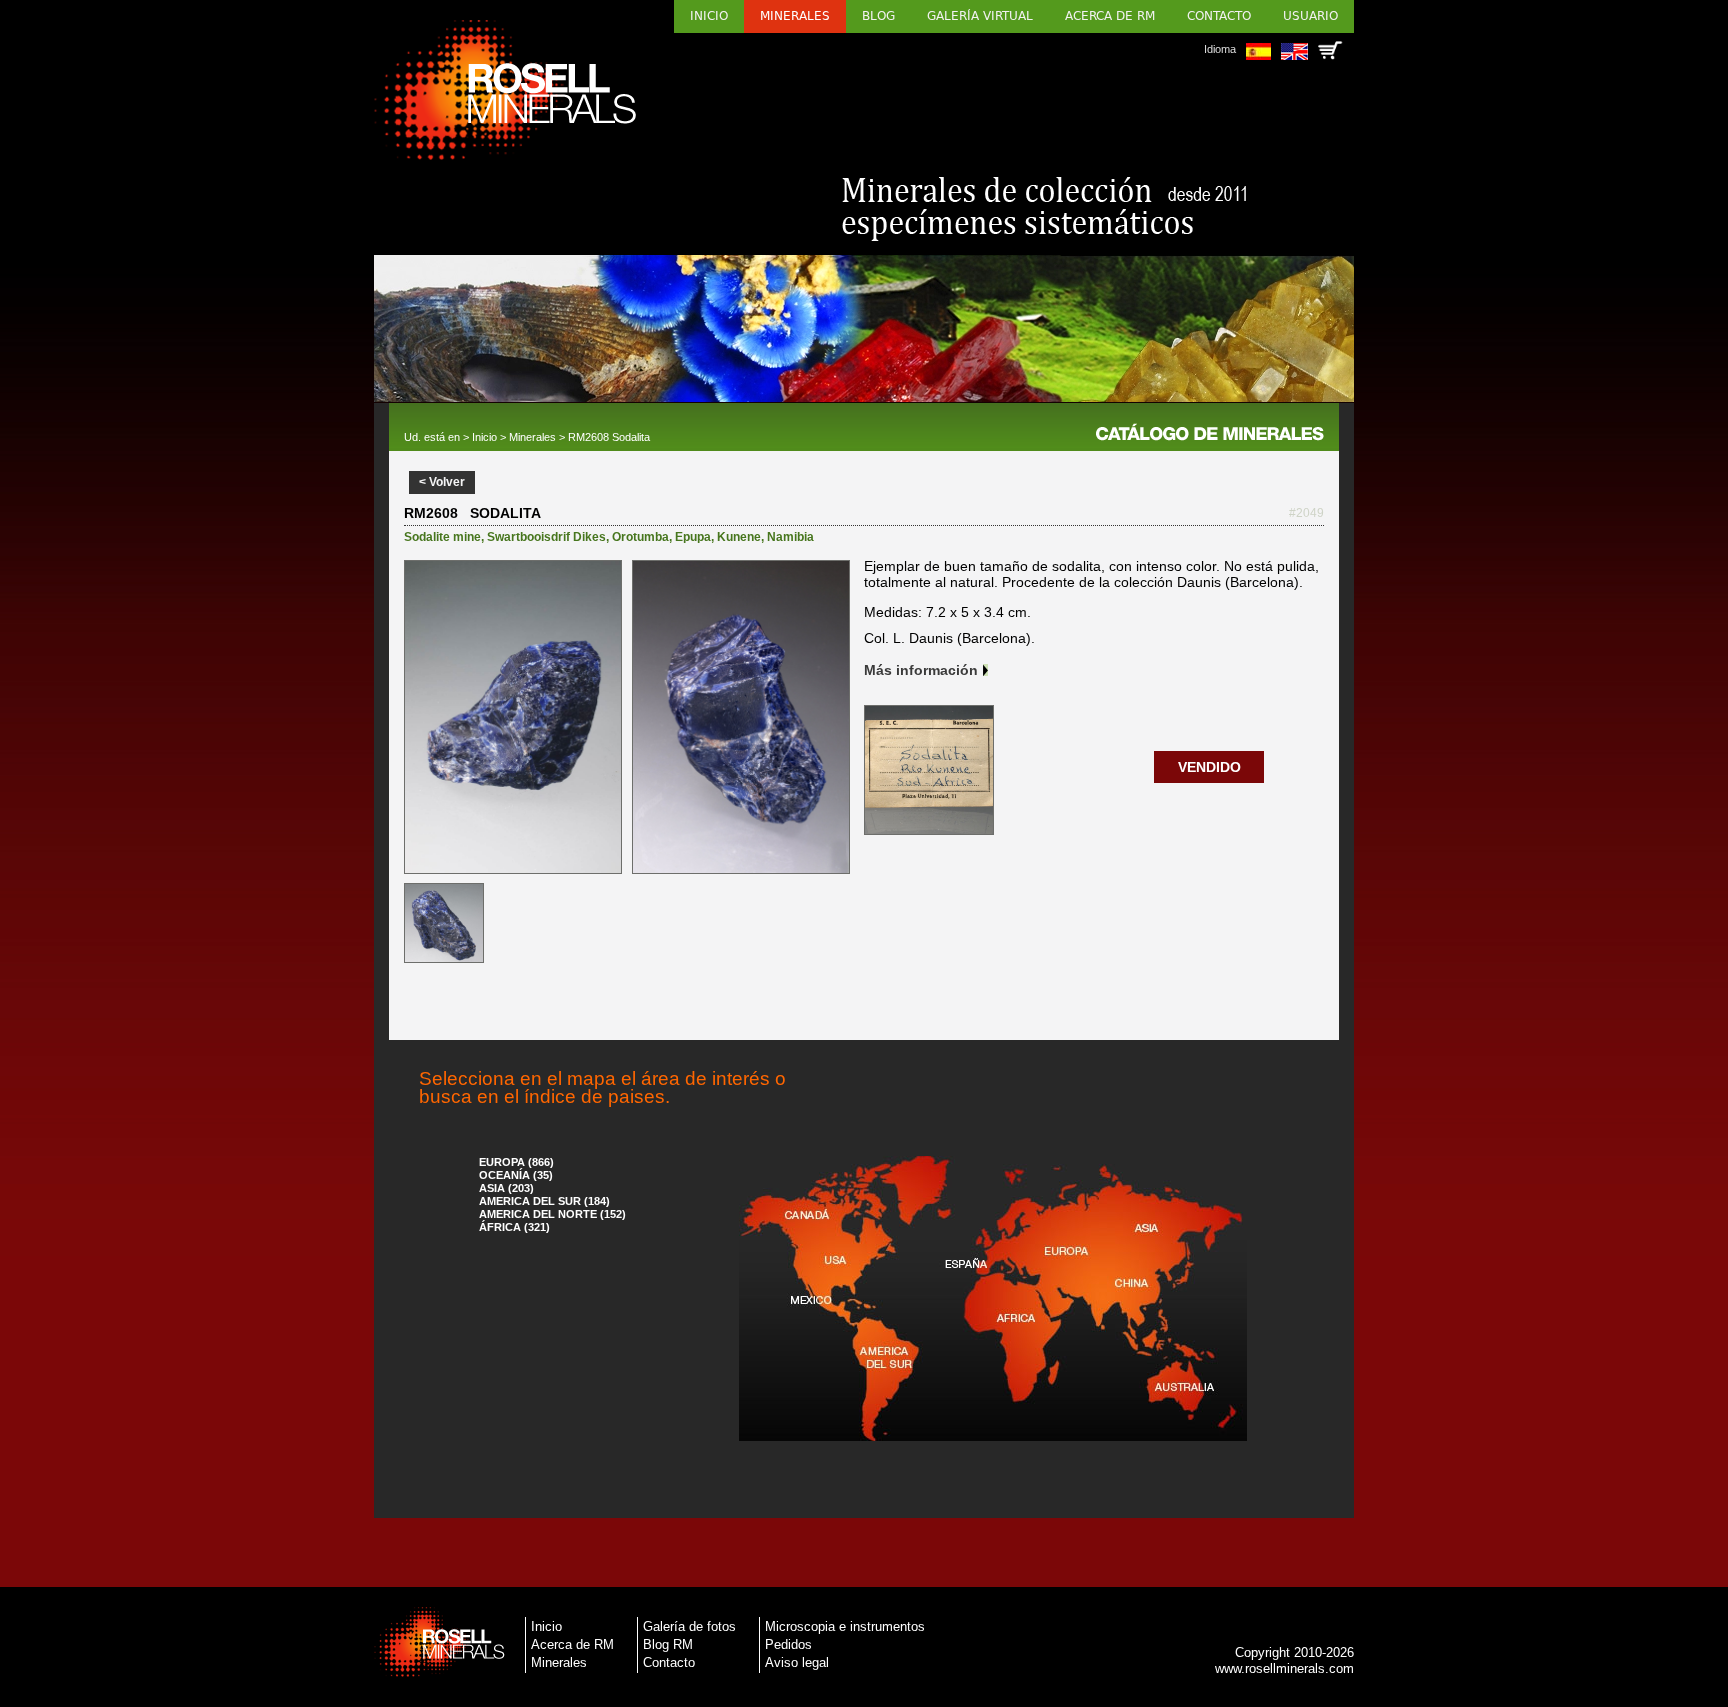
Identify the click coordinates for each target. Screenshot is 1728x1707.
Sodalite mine (442, 537)
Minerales (795, 16)
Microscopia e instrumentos (845, 1626)
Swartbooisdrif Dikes (546, 537)
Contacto (1219, 16)
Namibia (790, 537)
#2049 (1306, 513)
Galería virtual (980, 16)
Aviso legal (797, 1662)
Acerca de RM (1110, 16)
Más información (921, 670)
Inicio (709, 16)
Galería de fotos (689, 1626)
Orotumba (640, 537)
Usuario (1310, 16)
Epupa (693, 537)
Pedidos (788, 1644)
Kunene (739, 537)
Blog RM (668, 1644)
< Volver (442, 482)
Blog (878, 16)
